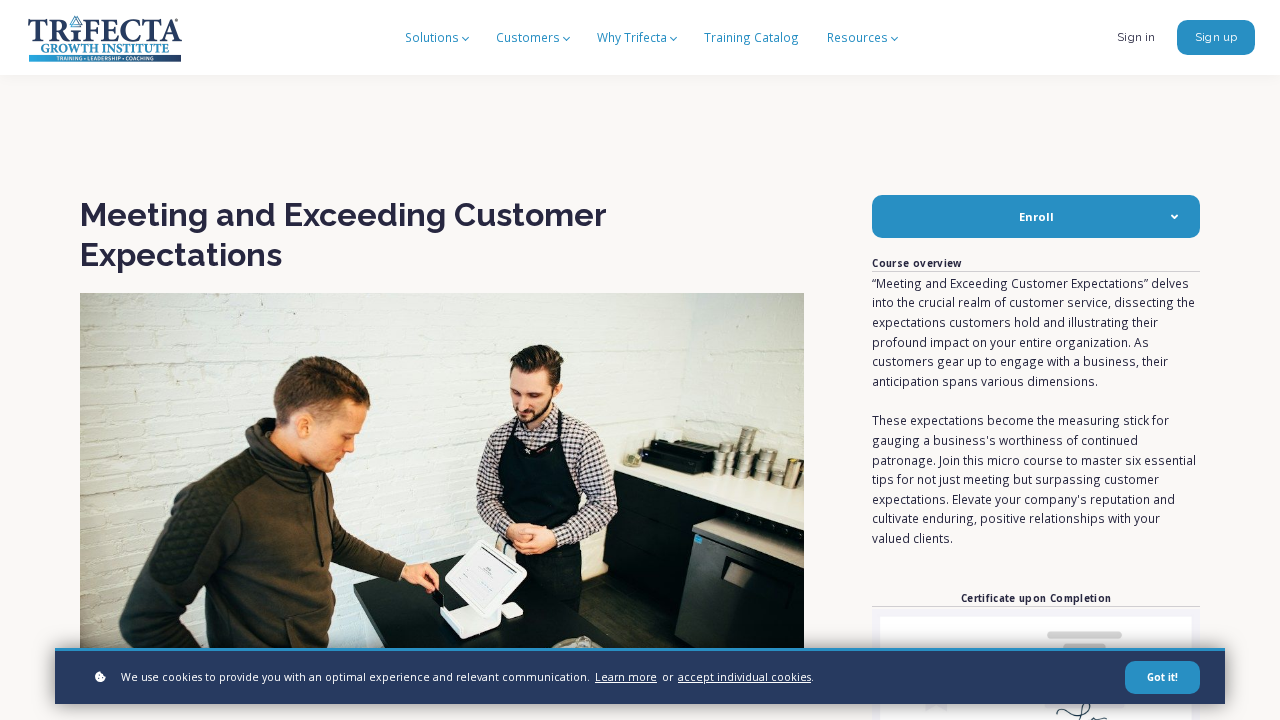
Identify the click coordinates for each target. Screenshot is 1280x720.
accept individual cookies (744, 677)
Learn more (626, 677)
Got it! (1162, 677)
